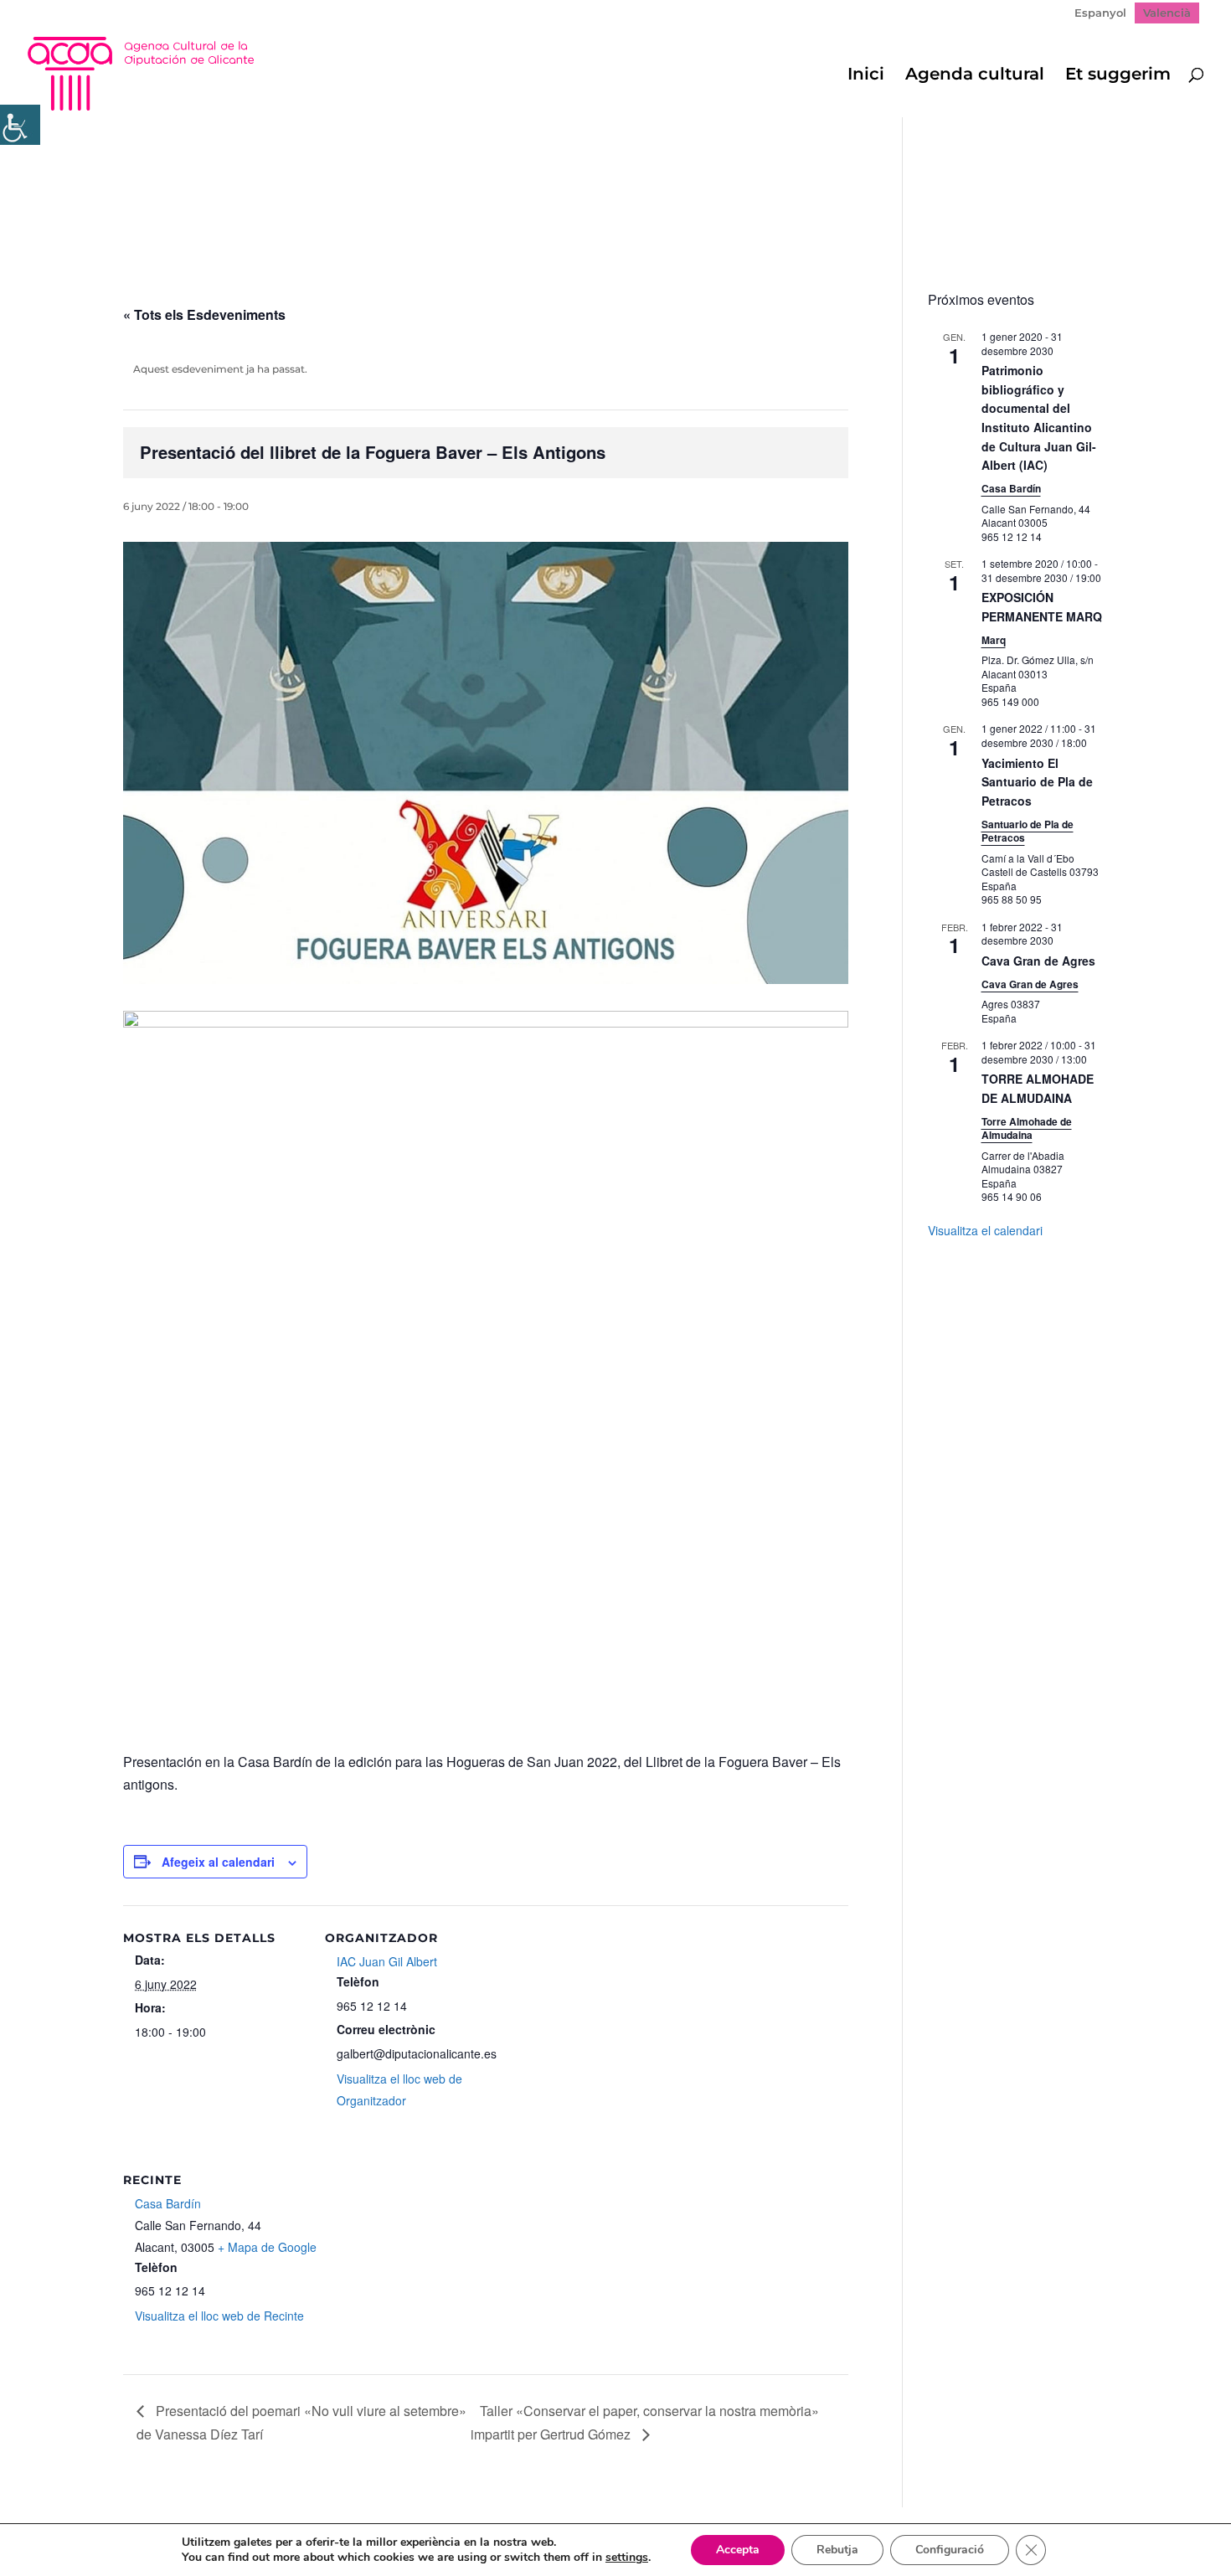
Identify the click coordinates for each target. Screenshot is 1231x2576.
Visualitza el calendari (985, 1230)
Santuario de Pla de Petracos (1028, 831)
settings (627, 2558)
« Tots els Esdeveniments (204, 314)
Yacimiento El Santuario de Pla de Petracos (1037, 782)
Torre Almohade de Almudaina (1027, 1128)
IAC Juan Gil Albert (387, 1961)
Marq (994, 640)
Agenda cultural (975, 76)
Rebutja (837, 2550)
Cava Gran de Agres (1038, 961)
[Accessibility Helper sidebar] (20, 125)
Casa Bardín (168, 2203)
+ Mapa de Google (267, 2247)
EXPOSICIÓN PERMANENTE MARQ (1042, 607)
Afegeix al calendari (218, 1862)
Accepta (738, 2550)
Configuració (950, 2550)
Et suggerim (1118, 76)
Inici (866, 76)
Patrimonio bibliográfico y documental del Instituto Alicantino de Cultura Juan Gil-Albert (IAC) (1039, 417)
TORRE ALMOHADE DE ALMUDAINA (1038, 1088)
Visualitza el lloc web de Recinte (219, 2316)
